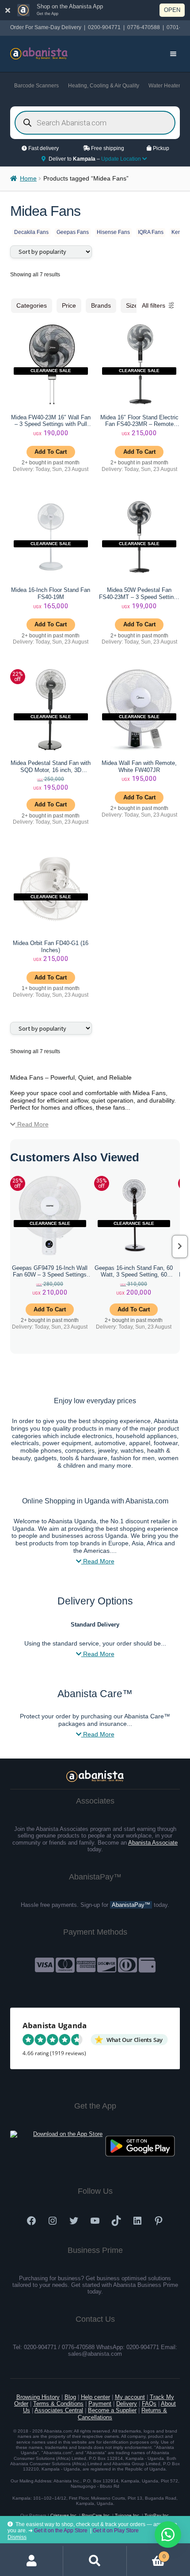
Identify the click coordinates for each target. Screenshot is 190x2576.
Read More (32, 1124)
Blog (70, 2397)
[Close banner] (8, 10)
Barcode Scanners (36, 86)
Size (132, 305)
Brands (101, 305)
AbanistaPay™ (131, 1905)
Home (28, 179)
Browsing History (38, 2397)
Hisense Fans (113, 232)
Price (69, 305)
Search (95, 2561)
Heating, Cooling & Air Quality (104, 86)
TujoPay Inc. (157, 2515)
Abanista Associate (153, 1843)
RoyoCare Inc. (96, 2515)
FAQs (149, 2404)
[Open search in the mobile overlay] (95, 123)
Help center (95, 2397)
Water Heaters (166, 86)
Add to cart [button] (51, 452)
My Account (32, 2561)
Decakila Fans (31, 232)
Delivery (127, 2404)
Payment (100, 2404)
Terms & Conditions (58, 2404)
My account (130, 2397)
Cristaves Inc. (64, 2515)
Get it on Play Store (116, 2531)
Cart (146, 2554)
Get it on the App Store (61, 2531)
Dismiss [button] (17, 2537)
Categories (32, 305)
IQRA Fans (151, 232)
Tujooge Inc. (128, 2515)
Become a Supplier (112, 2410)
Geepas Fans (73, 232)
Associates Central (59, 2410)
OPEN (172, 10)
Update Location (122, 159)
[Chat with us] (168, 2535)
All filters (154, 305)
